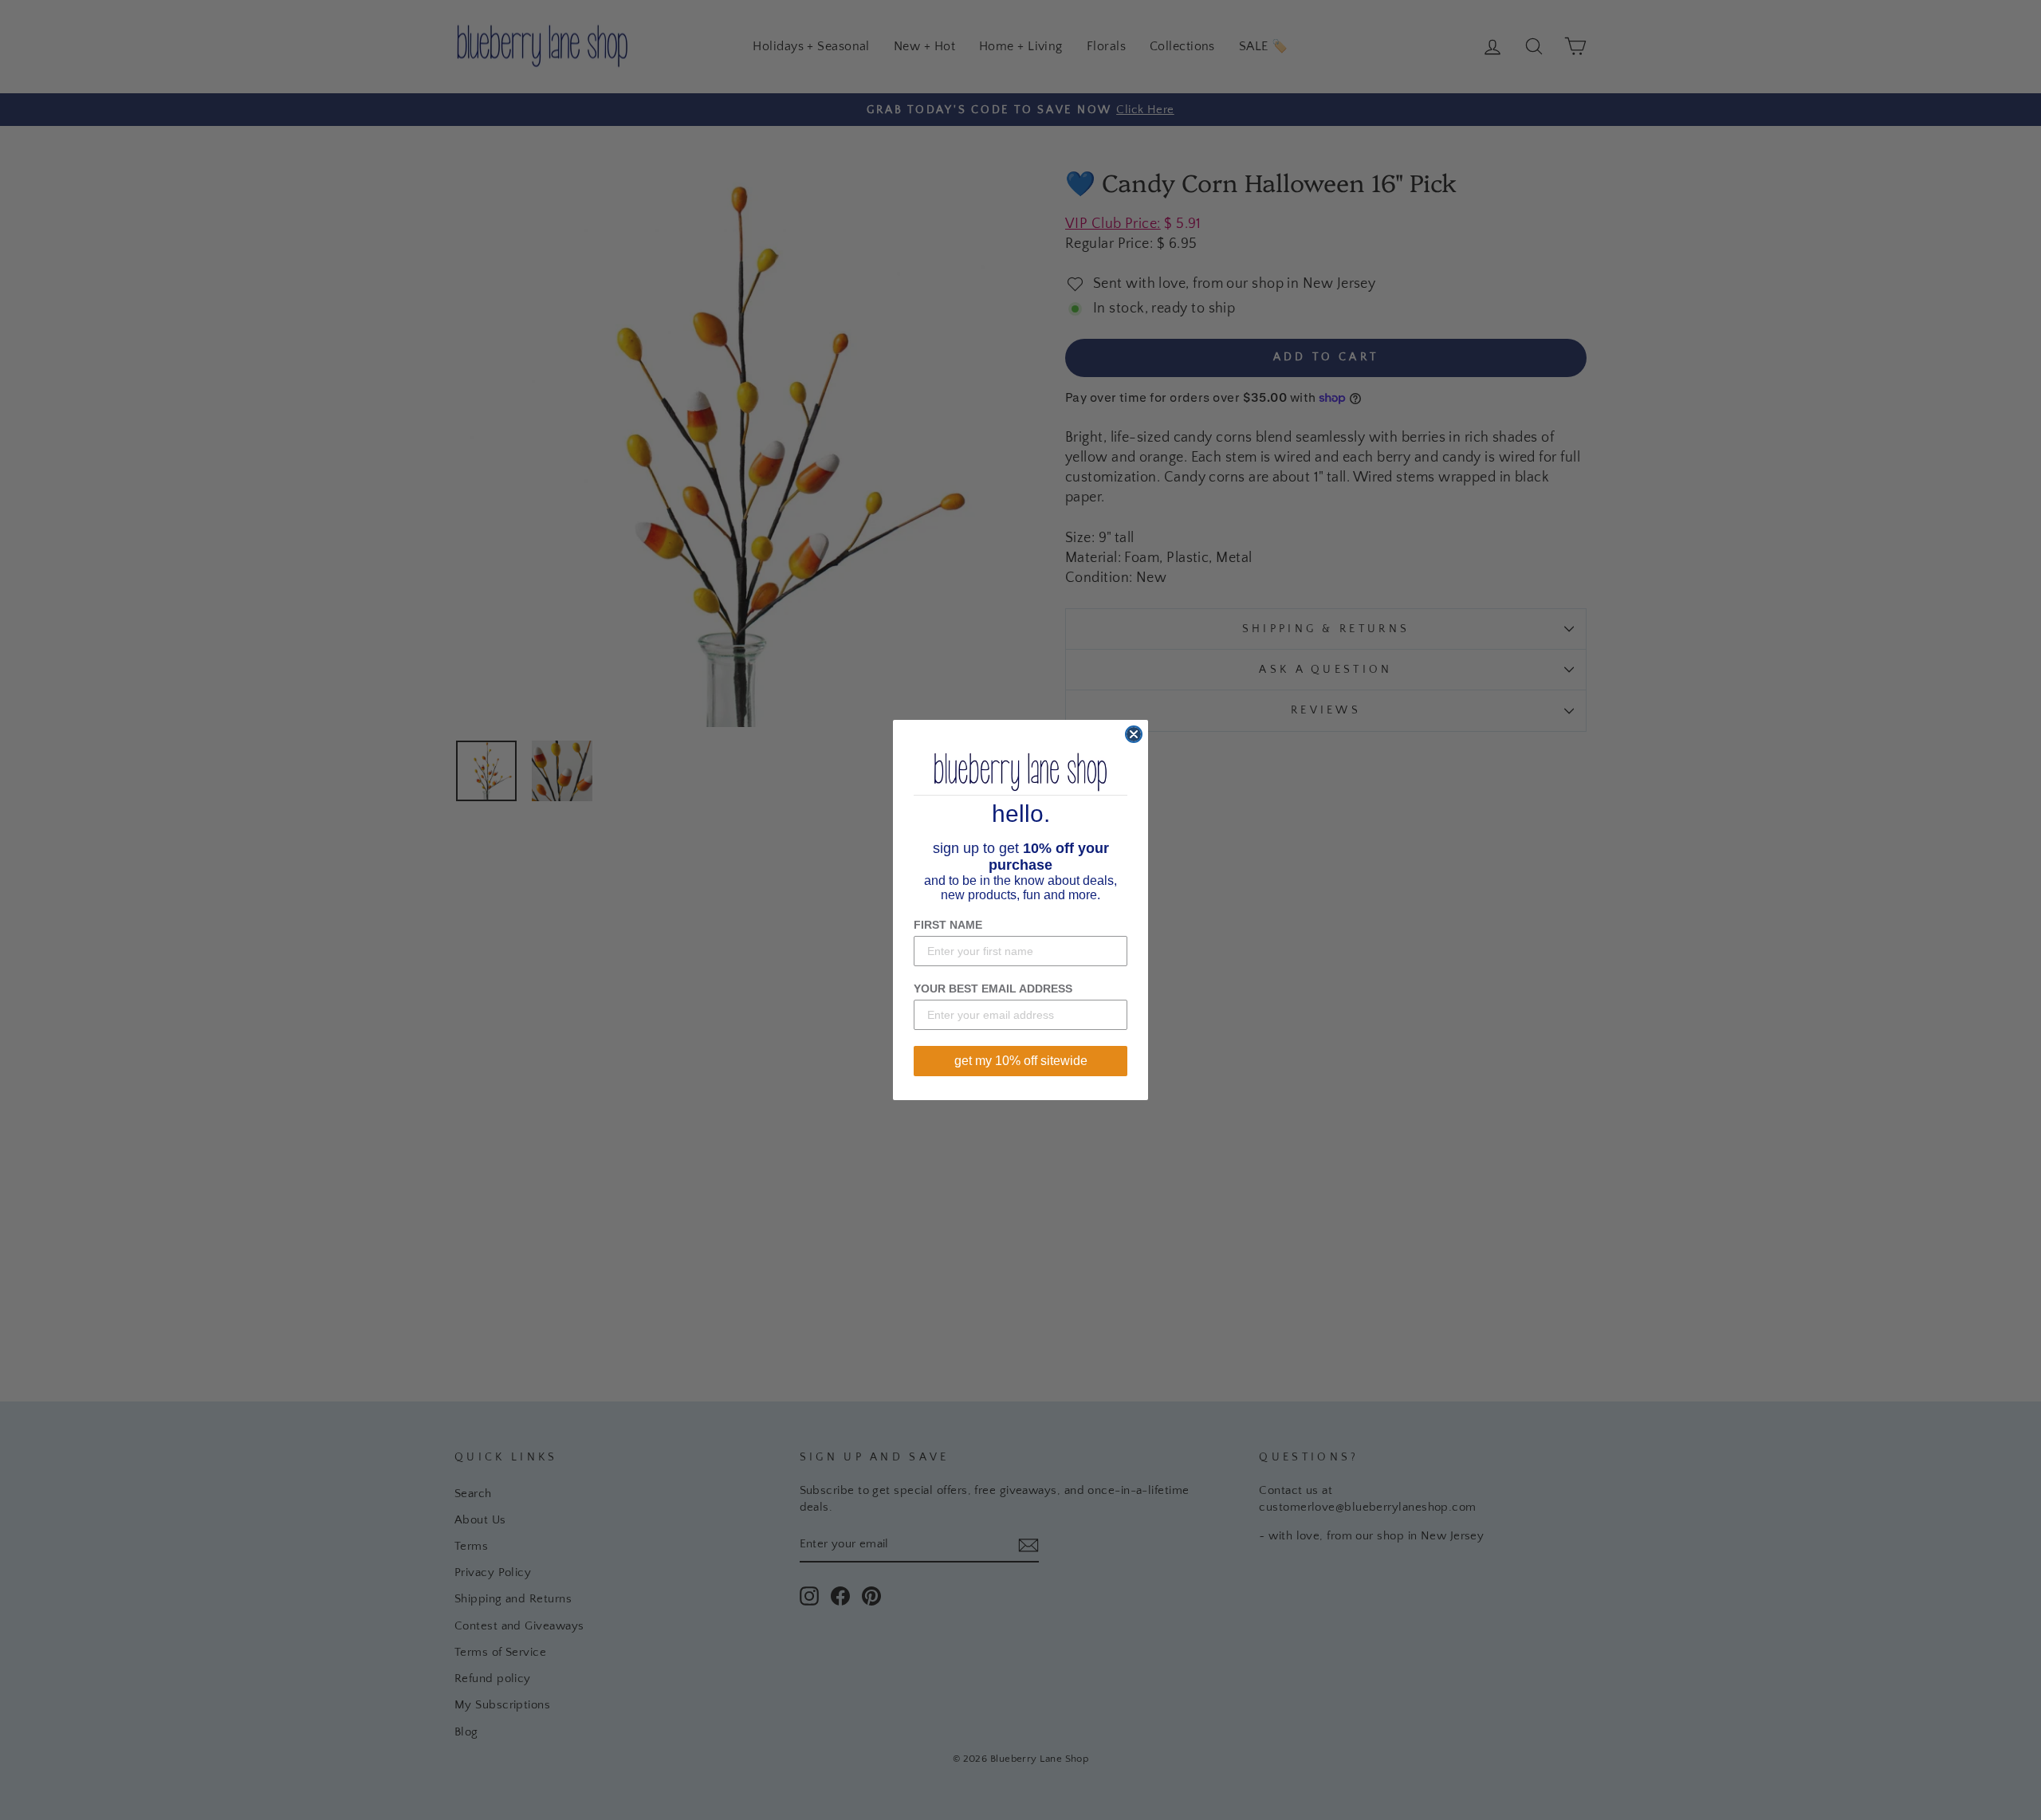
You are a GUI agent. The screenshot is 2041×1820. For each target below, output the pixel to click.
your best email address (993, 989)
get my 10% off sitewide (1021, 1061)
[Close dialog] (1134, 734)
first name (948, 925)
